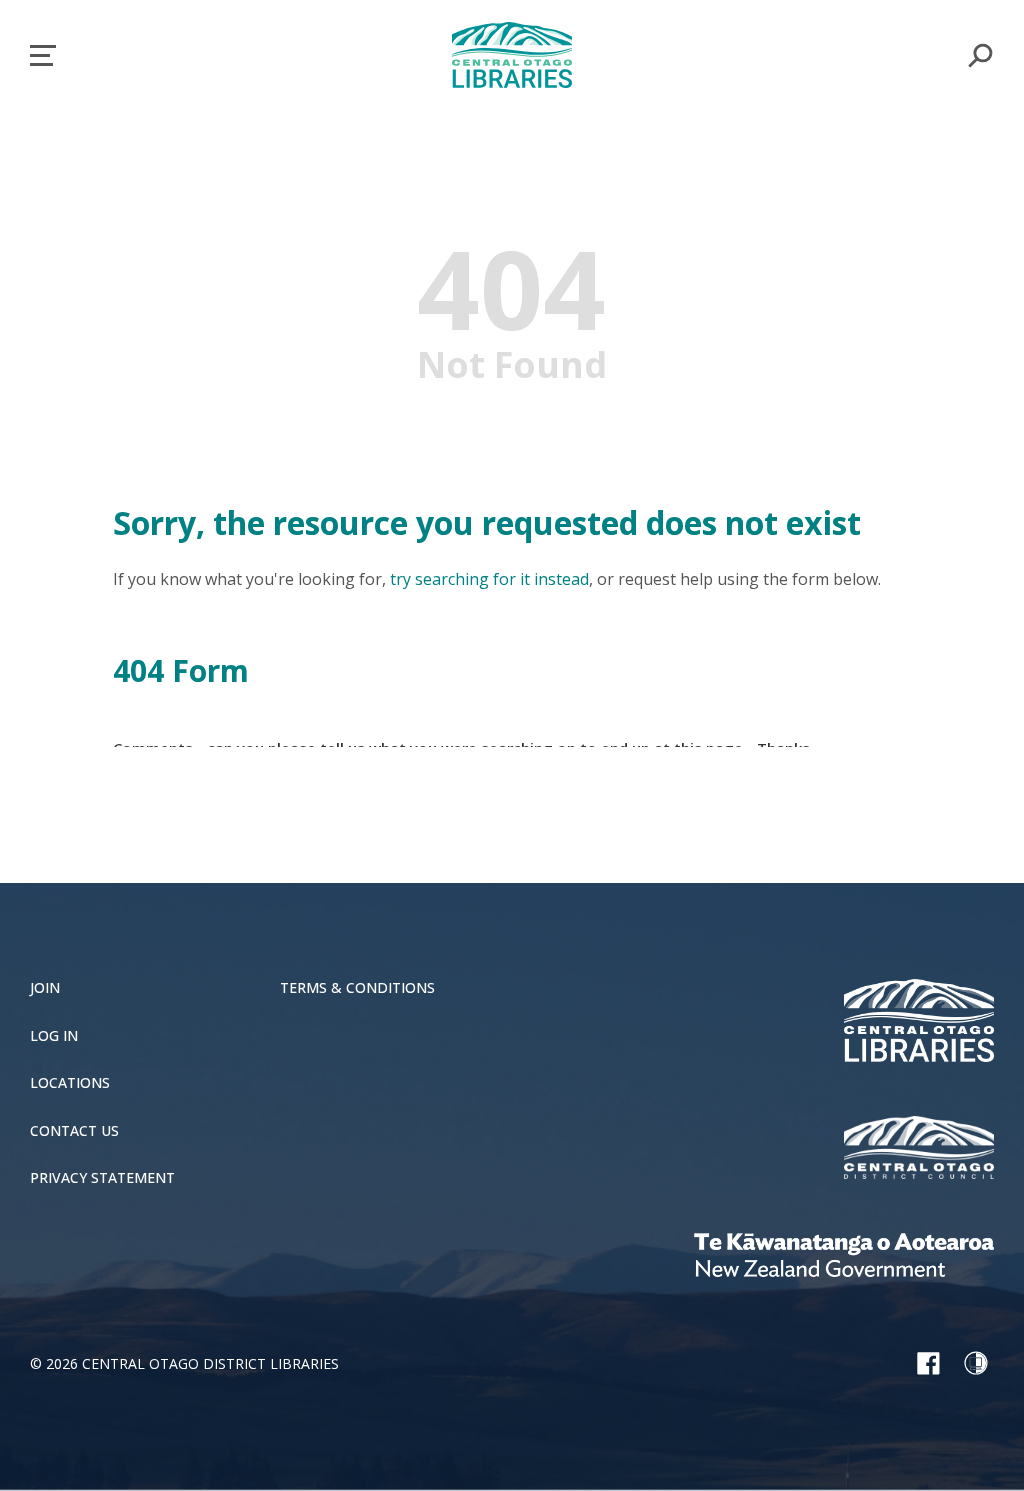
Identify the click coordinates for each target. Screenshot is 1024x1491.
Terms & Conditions (357, 988)
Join (45, 988)
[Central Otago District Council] (919, 1150)
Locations (70, 1083)
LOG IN (54, 1036)
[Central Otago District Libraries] (919, 1023)
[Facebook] (928, 1363)
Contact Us (74, 1131)
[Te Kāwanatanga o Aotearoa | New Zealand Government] (844, 1258)
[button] (43, 55)
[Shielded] (976, 1363)
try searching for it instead (489, 579)
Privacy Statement (102, 1178)
